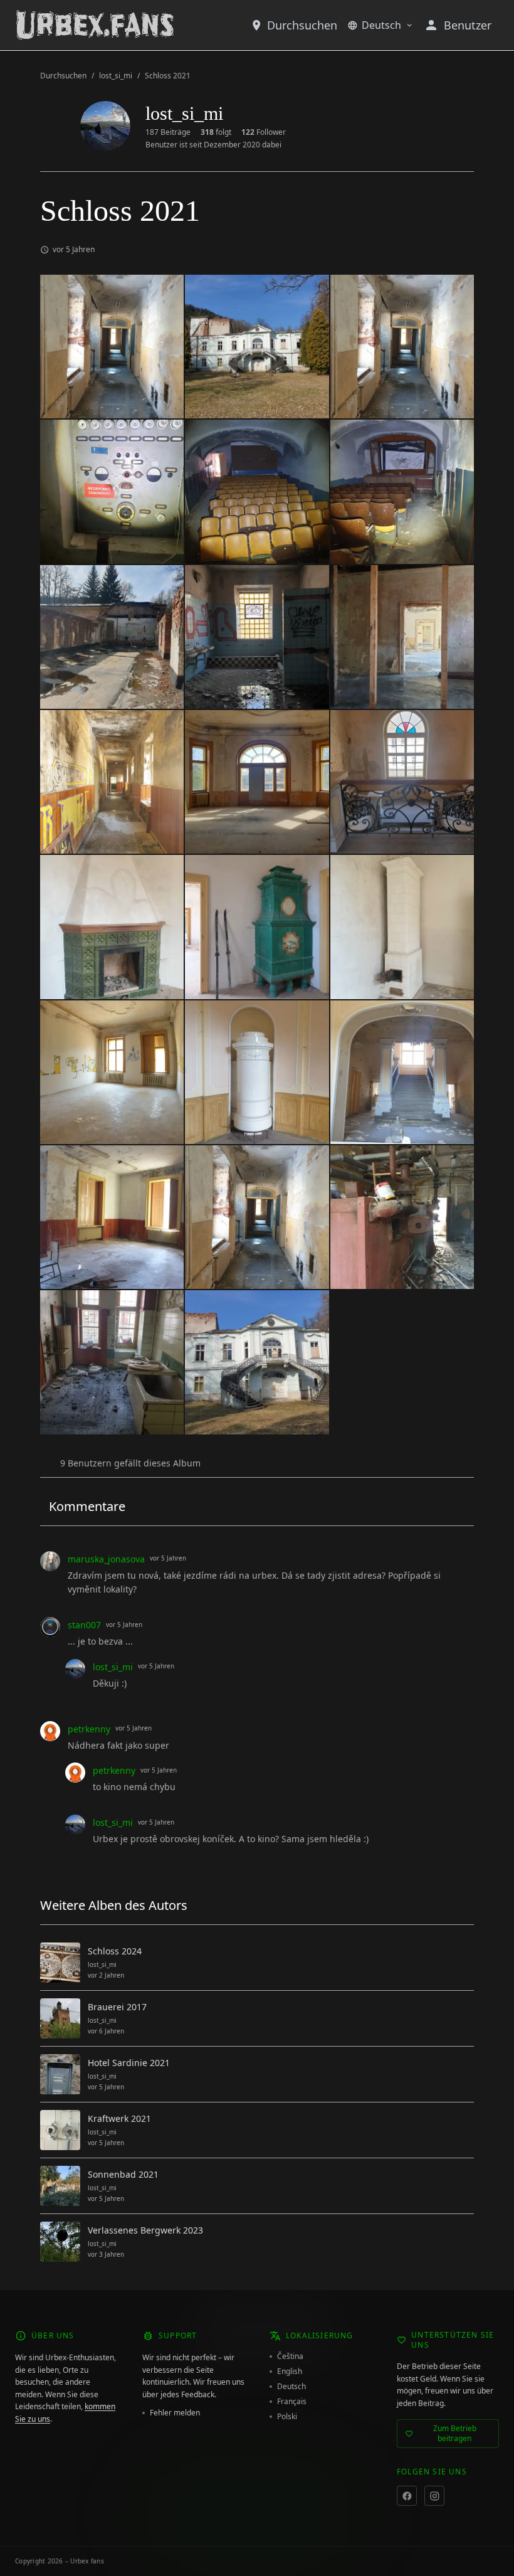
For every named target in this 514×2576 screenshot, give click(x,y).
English (290, 2372)
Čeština (290, 2356)
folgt (216, 132)
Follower (264, 132)
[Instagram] (434, 2496)
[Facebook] (407, 2496)
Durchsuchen (302, 25)
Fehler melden (175, 2413)
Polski (287, 2417)
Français (292, 2402)
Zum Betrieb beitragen (455, 2433)
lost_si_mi (116, 76)
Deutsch (381, 25)
